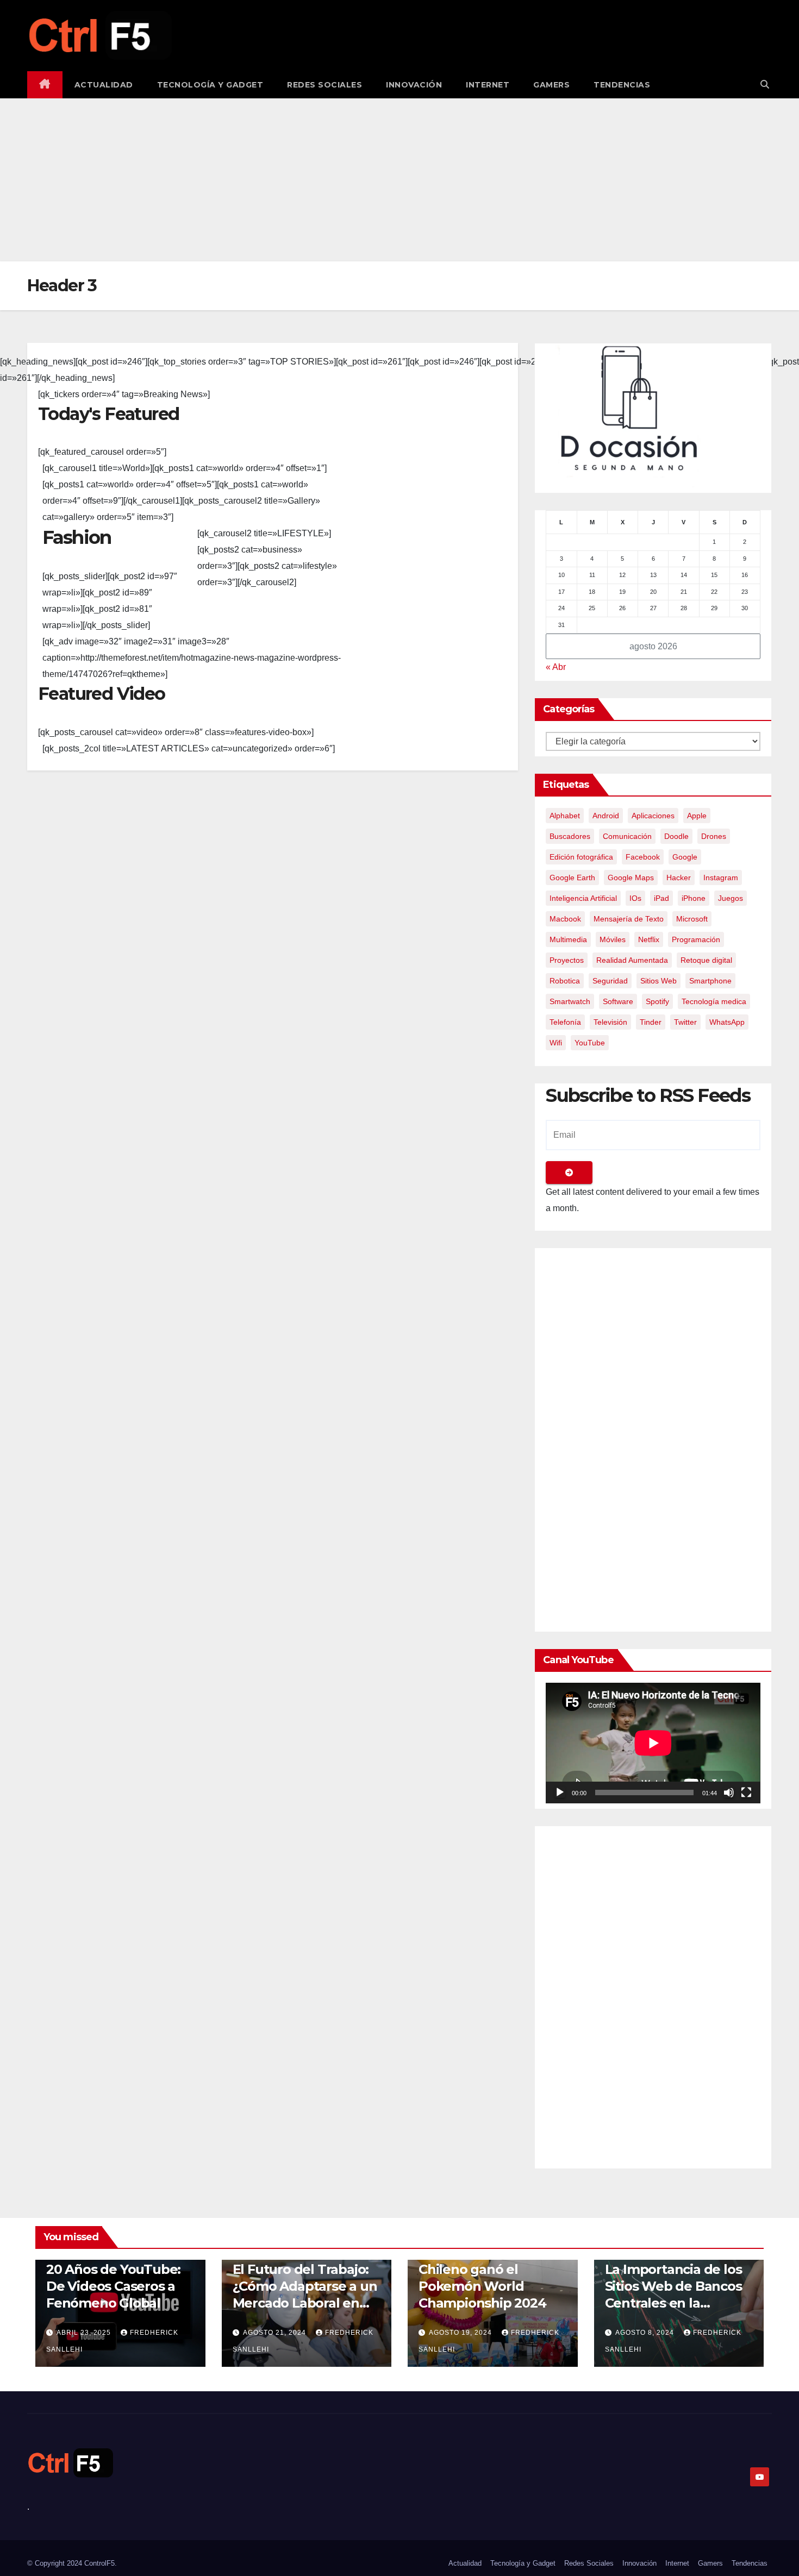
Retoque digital (706, 960)
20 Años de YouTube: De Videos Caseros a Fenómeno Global (113, 2286)
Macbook (565, 919)
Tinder (651, 1022)
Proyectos (567, 960)
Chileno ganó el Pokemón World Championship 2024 (482, 2286)
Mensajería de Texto (629, 919)
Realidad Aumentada (632, 960)
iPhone (694, 898)
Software (618, 1001)
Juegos (731, 898)
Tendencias (622, 85)
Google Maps (631, 878)
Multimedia (568, 939)
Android (606, 816)
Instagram (721, 878)
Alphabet (565, 816)
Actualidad (104, 85)
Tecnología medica (714, 1001)
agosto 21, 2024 (276, 2333)
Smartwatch (570, 1001)
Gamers (551, 85)
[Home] (45, 85)
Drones (714, 836)
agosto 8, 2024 (646, 2333)
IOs (635, 898)
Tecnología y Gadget (210, 85)
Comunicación (627, 836)
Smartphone (710, 981)
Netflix (649, 939)
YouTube (590, 1043)
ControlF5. (101, 2563)
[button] (765, 84)
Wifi (556, 1043)
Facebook (643, 857)
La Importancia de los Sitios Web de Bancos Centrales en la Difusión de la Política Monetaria (674, 2303)
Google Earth (572, 878)
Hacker (679, 878)
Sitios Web (658, 981)
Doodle (676, 836)
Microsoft (692, 919)
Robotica (565, 981)
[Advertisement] (399, 180)
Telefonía (565, 1022)
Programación (696, 939)
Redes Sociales (324, 85)
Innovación (414, 85)
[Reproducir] (560, 1792)
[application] (653, 1743)
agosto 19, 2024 (461, 2333)
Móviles (613, 939)
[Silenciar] (729, 1792)
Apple (697, 816)
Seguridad (610, 981)
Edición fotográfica (581, 857)
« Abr (556, 667)
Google (685, 857)
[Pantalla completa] (746, 1792)
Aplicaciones (653, 816)
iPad (661, 898)
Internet (488, 85)
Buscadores (570, 836)
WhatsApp (727, 1022)
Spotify (657, 1001)
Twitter (685, 1022)
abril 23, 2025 (85, 2333)
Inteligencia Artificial (583, 898)
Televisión (610, 1022)
